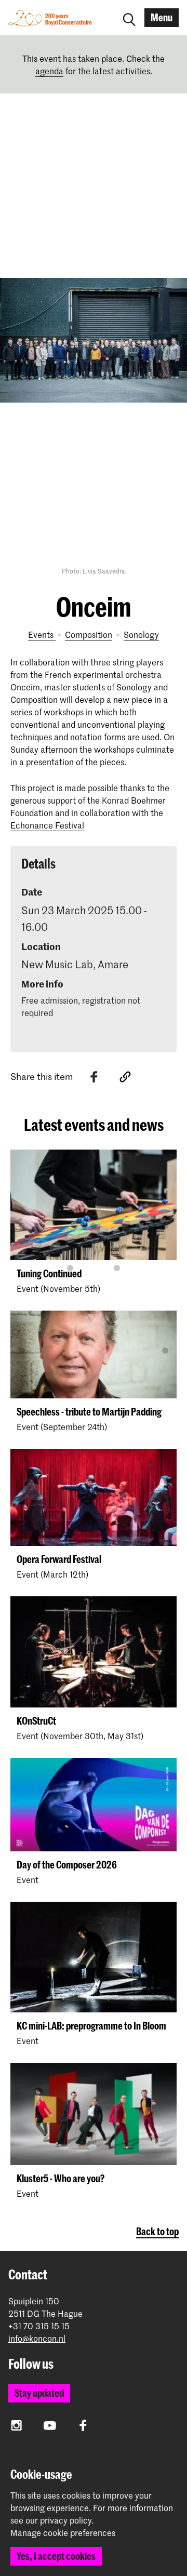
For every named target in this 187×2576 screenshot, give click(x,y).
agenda (49, 71)
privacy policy (66, 2520)
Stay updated (39, 2393)
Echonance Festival (47, 825)
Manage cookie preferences (63, 2533)
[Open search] (129, 18)
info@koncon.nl (37, 2338)
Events (42, 634)
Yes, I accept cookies (56, 2556)
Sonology (141, 634)
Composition (89, 634)
